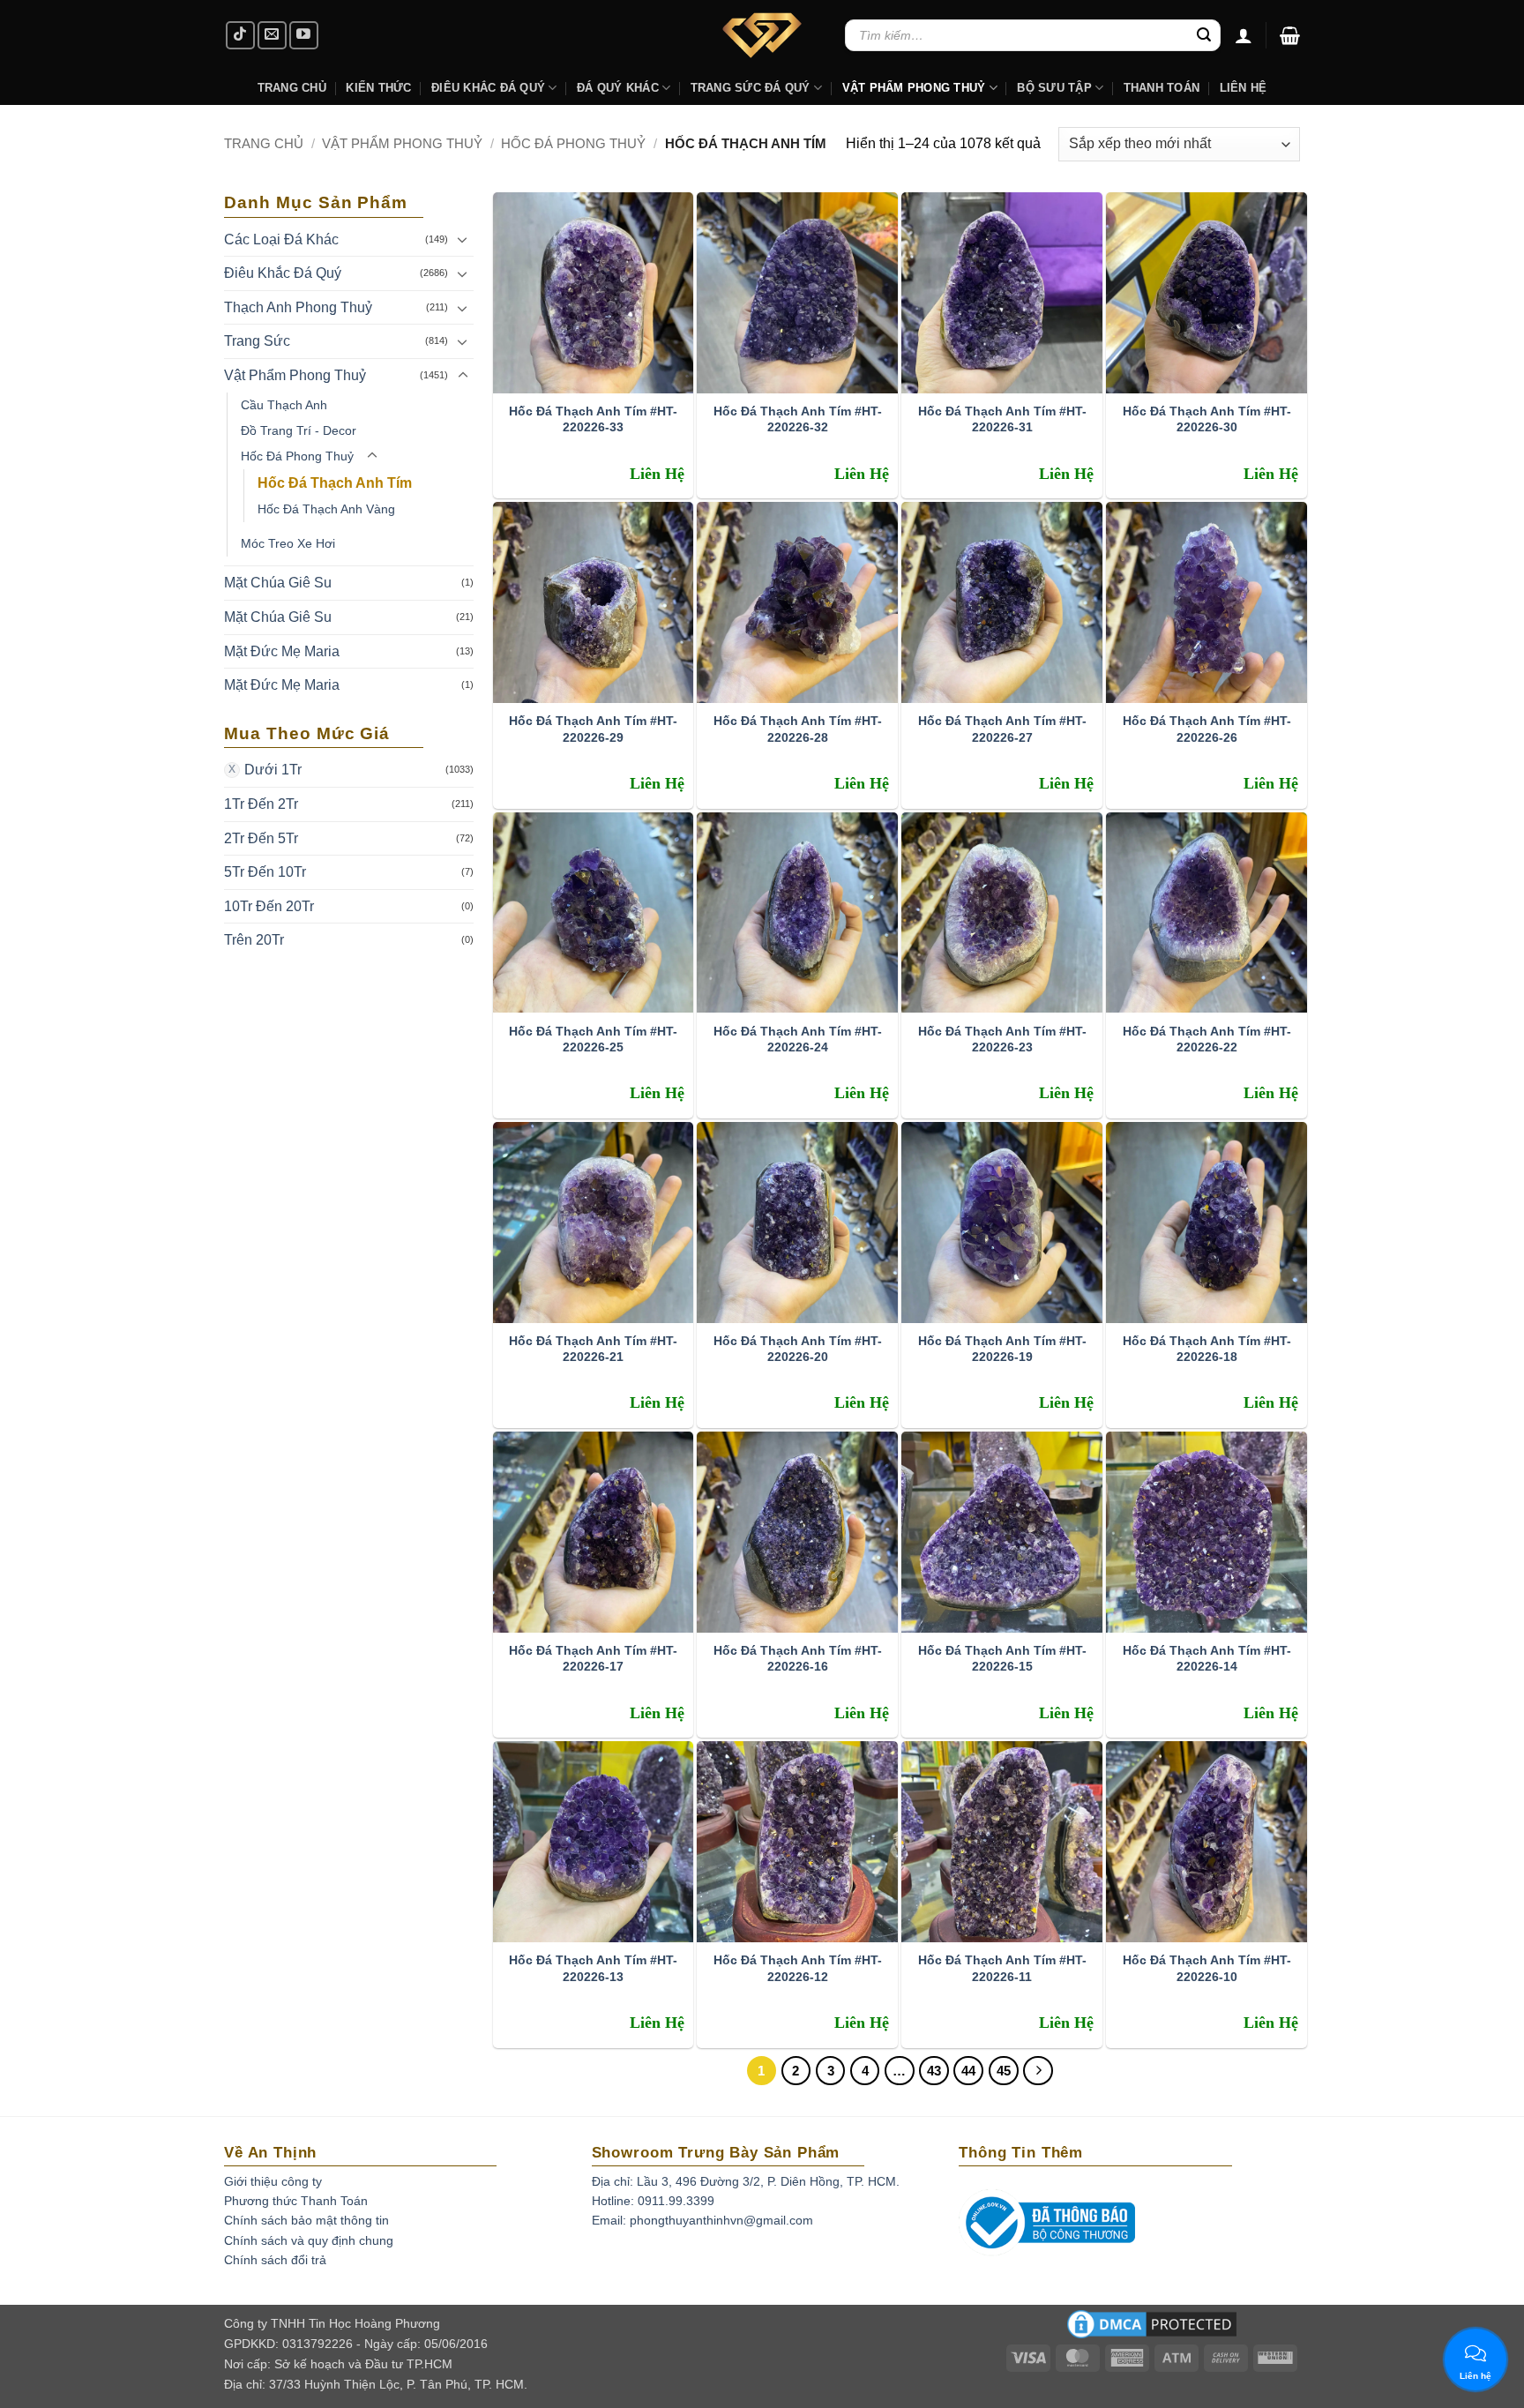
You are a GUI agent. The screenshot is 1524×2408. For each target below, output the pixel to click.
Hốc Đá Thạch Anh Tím (335, 483)
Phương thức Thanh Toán (296, 2201)
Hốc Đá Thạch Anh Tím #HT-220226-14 (1207, 1658)
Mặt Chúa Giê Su (278, 583)
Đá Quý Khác (618, 88)
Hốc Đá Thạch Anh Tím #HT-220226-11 (1002, 1968)
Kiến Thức (378, 88)
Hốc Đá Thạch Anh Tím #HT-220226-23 (1002, 1039)
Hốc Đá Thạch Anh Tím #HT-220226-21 (593, 1349)
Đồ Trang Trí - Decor (299, 430)
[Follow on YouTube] (304, 36)
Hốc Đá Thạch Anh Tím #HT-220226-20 (798, 1349)
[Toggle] (463, 239)
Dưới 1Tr (273, 770)
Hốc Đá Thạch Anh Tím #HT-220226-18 (1207, 1349)
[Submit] (1204, 35)
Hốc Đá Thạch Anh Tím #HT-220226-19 (1002, 1349)
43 (934, 2071)
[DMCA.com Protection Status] (1152, 2330)
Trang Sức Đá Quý (751, 88)
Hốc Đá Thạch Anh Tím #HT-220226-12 (798, 1968)
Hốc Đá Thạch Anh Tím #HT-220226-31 (1002, 419)
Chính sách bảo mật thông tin (306, 2220)
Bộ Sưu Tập (1054, 88)
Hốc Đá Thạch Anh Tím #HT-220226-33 (593, 419)
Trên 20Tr (254, 940)
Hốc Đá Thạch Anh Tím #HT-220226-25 (593, 1039)
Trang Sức (257, 341)
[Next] (1038, 2071)
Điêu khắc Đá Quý (488, 88)
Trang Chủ (292, 88)
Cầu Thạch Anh (284, 405)
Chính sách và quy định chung (309, 2240)
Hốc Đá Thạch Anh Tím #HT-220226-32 (798, 419)
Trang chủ (264, 143)
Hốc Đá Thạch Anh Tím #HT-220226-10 (1207, 1968)
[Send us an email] (272, 36)
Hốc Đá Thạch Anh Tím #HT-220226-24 (798, 1039)
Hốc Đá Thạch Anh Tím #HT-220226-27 (1002, 729)
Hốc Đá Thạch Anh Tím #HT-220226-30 (1207, 419)
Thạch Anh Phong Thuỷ (298, 307)
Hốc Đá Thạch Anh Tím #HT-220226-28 (798, 729)
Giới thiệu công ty (273, 2181)
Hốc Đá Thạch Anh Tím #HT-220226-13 (593, 1968)
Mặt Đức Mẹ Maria (282, 651)
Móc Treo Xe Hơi (288, 543)
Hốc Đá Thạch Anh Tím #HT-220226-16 (798, 1658)
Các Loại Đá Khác (281, 239)
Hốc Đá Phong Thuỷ (573, 143)
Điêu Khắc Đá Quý (283, 273)
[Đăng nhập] (1244, 35)
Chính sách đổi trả (275, 2260)
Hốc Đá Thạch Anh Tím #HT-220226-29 (593, 729)
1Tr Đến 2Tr (261, 804)
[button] (1290, 35)
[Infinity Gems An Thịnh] (762, 35)
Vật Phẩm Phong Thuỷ (914, 88)
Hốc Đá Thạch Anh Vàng (326, 509)
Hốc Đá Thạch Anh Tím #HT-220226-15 (1002, 1658)
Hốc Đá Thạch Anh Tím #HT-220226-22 (1207, 1039)
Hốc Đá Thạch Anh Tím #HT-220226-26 (1207, 729)
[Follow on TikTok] (240, 36)
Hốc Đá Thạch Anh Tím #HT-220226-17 (593, 1658)
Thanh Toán (1162, 88)
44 (968, 2071)
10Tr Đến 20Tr (269, 906)
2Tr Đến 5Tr (261, 838)
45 (1004, 2071)
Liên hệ (1244, 88)
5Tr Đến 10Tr (265, 872)
